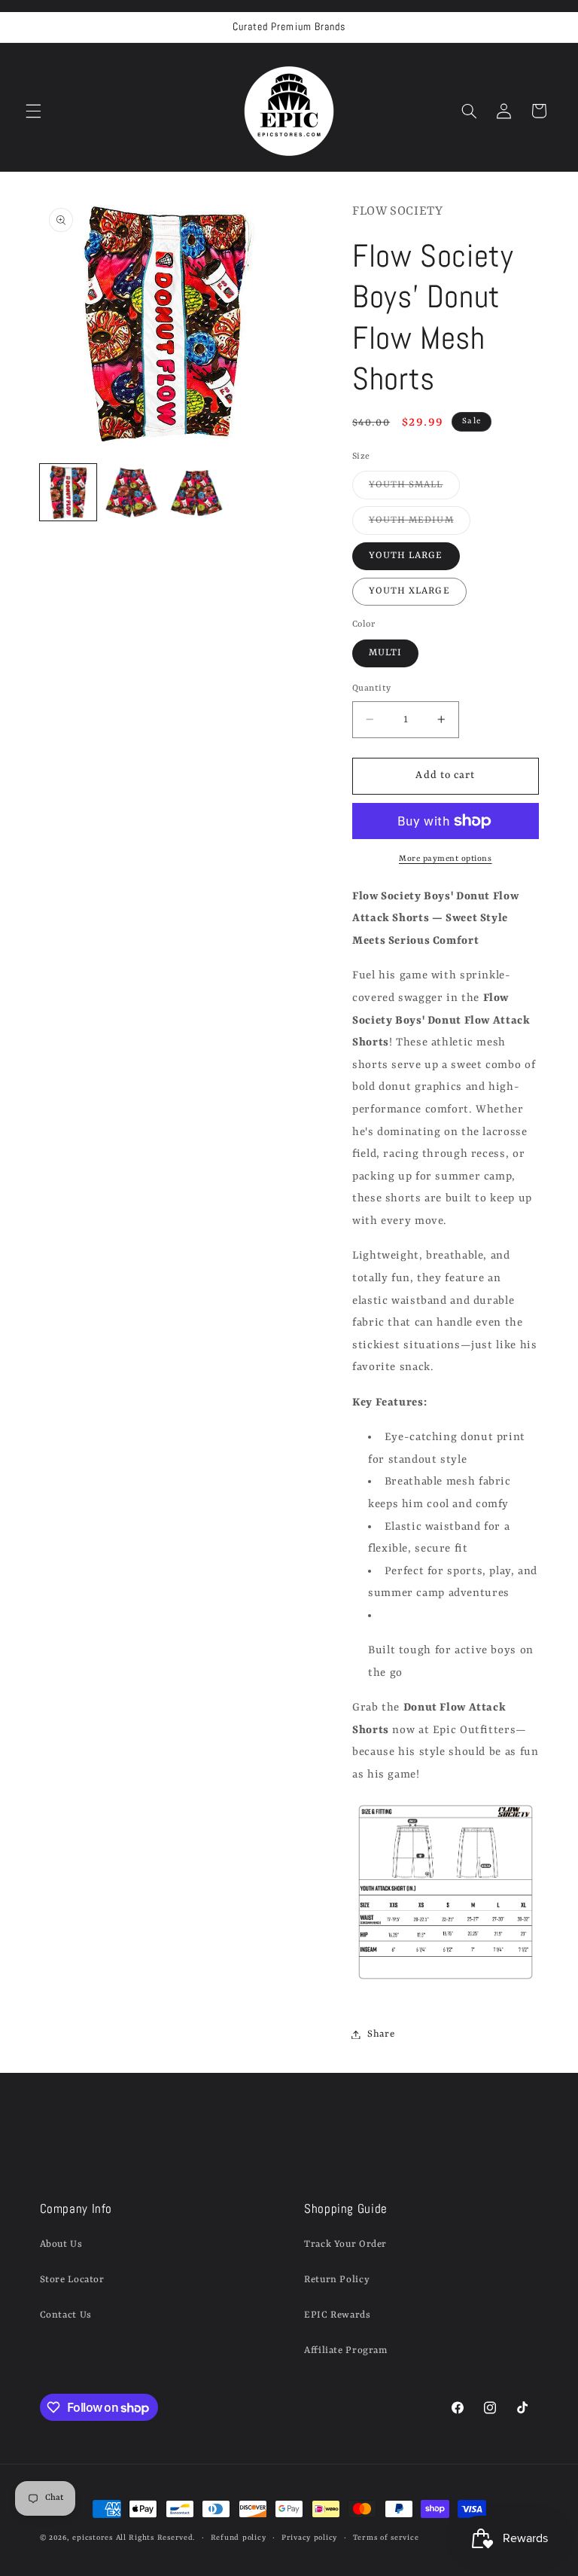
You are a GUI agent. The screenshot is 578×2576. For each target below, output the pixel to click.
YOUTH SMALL (414, 489)
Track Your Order (345, 2244)
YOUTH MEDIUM (420, 524)
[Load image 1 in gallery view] (68, 492)
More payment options (446, 859)
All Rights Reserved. (156, 2538)
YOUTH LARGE (406, 555)
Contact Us (66, 2315)
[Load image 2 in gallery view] (132, 492)
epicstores (92, 2538)
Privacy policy (309, 2538)
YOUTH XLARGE (409, 591)
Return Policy (337, 2280)
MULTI (385, 653)
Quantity (371, 688)
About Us (61, 2244)
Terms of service (386, 2538)
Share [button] (381, 2034)
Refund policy (239, 2538)
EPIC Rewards (338, 2315)
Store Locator (72, 2280)
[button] (33, 111)
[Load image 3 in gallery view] (197, 492)
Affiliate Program (346, 2350)
